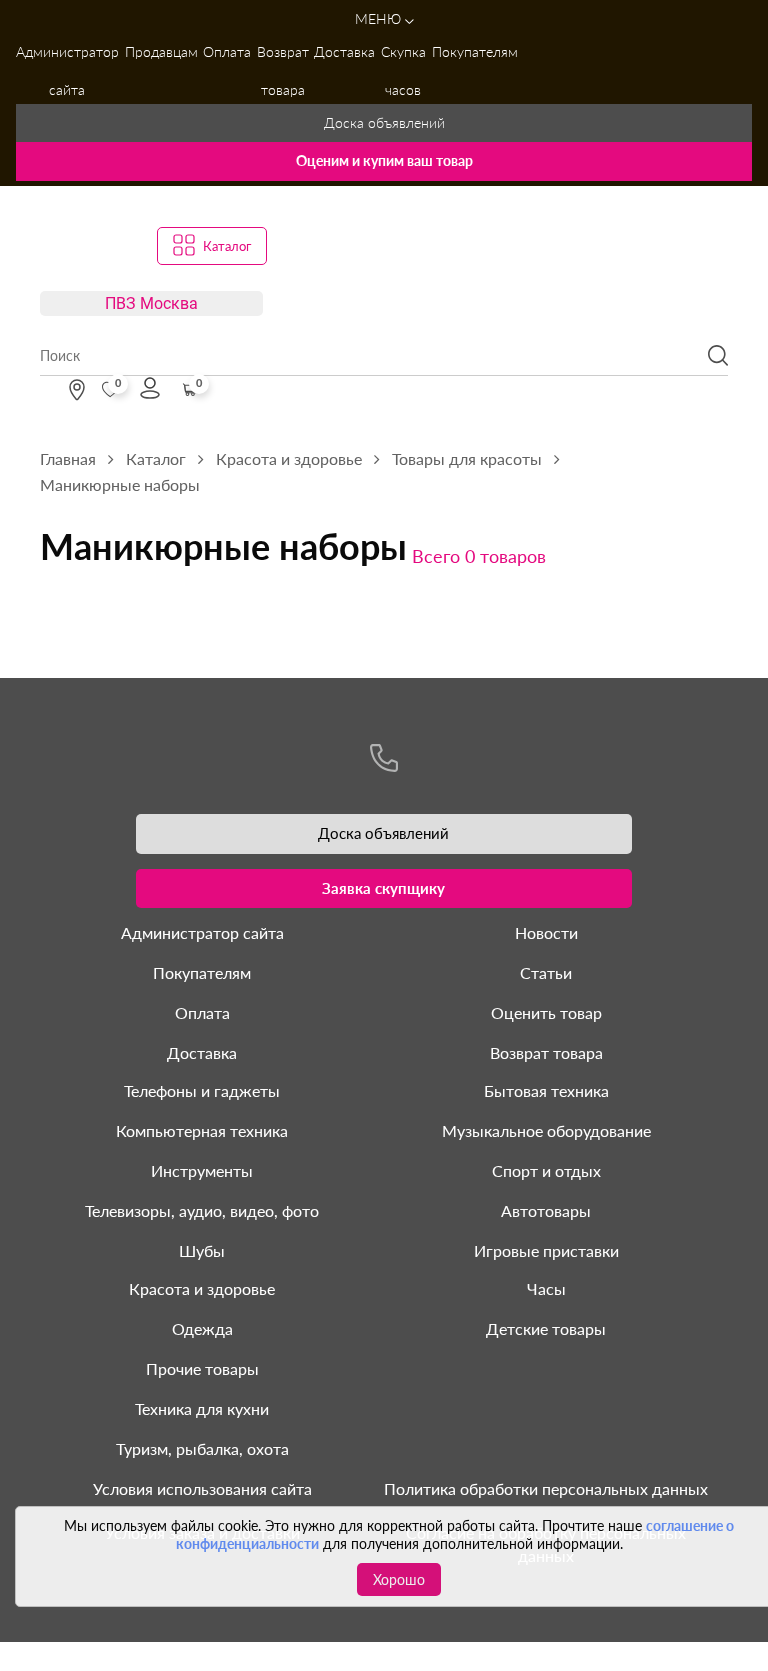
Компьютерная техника (202, 1130)
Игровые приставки (546, 1250)
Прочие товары (202, 1368)
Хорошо (399, 1579)
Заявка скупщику (383, 888)
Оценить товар (546, 1012)
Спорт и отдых (546, 1170)
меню (380, 18)
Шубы (202, 1250)
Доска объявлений (384, 122)
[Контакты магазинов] (77, 390)
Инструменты (202, 1170)
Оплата (227, 51)
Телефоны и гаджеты (202, 1090)
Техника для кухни (202, 1408)
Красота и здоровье (202, 1288)
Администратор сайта (67, 70)
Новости (546, 932)
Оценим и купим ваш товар (384, 160)
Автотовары (546, 1210)
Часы (546, 1288)
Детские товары (546, 1328)
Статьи (546, 972)
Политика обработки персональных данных (546, 1488)
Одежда (202, 1328)
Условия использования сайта (202, 1488)
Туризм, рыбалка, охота (202, 1448)
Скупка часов (403, 70)
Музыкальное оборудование (546, 1130)
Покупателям (475, 51)
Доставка (344, 51)
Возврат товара (283, 70)
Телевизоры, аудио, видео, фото (202, 1210)
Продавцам (161, 51)
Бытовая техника (546, 1090)
